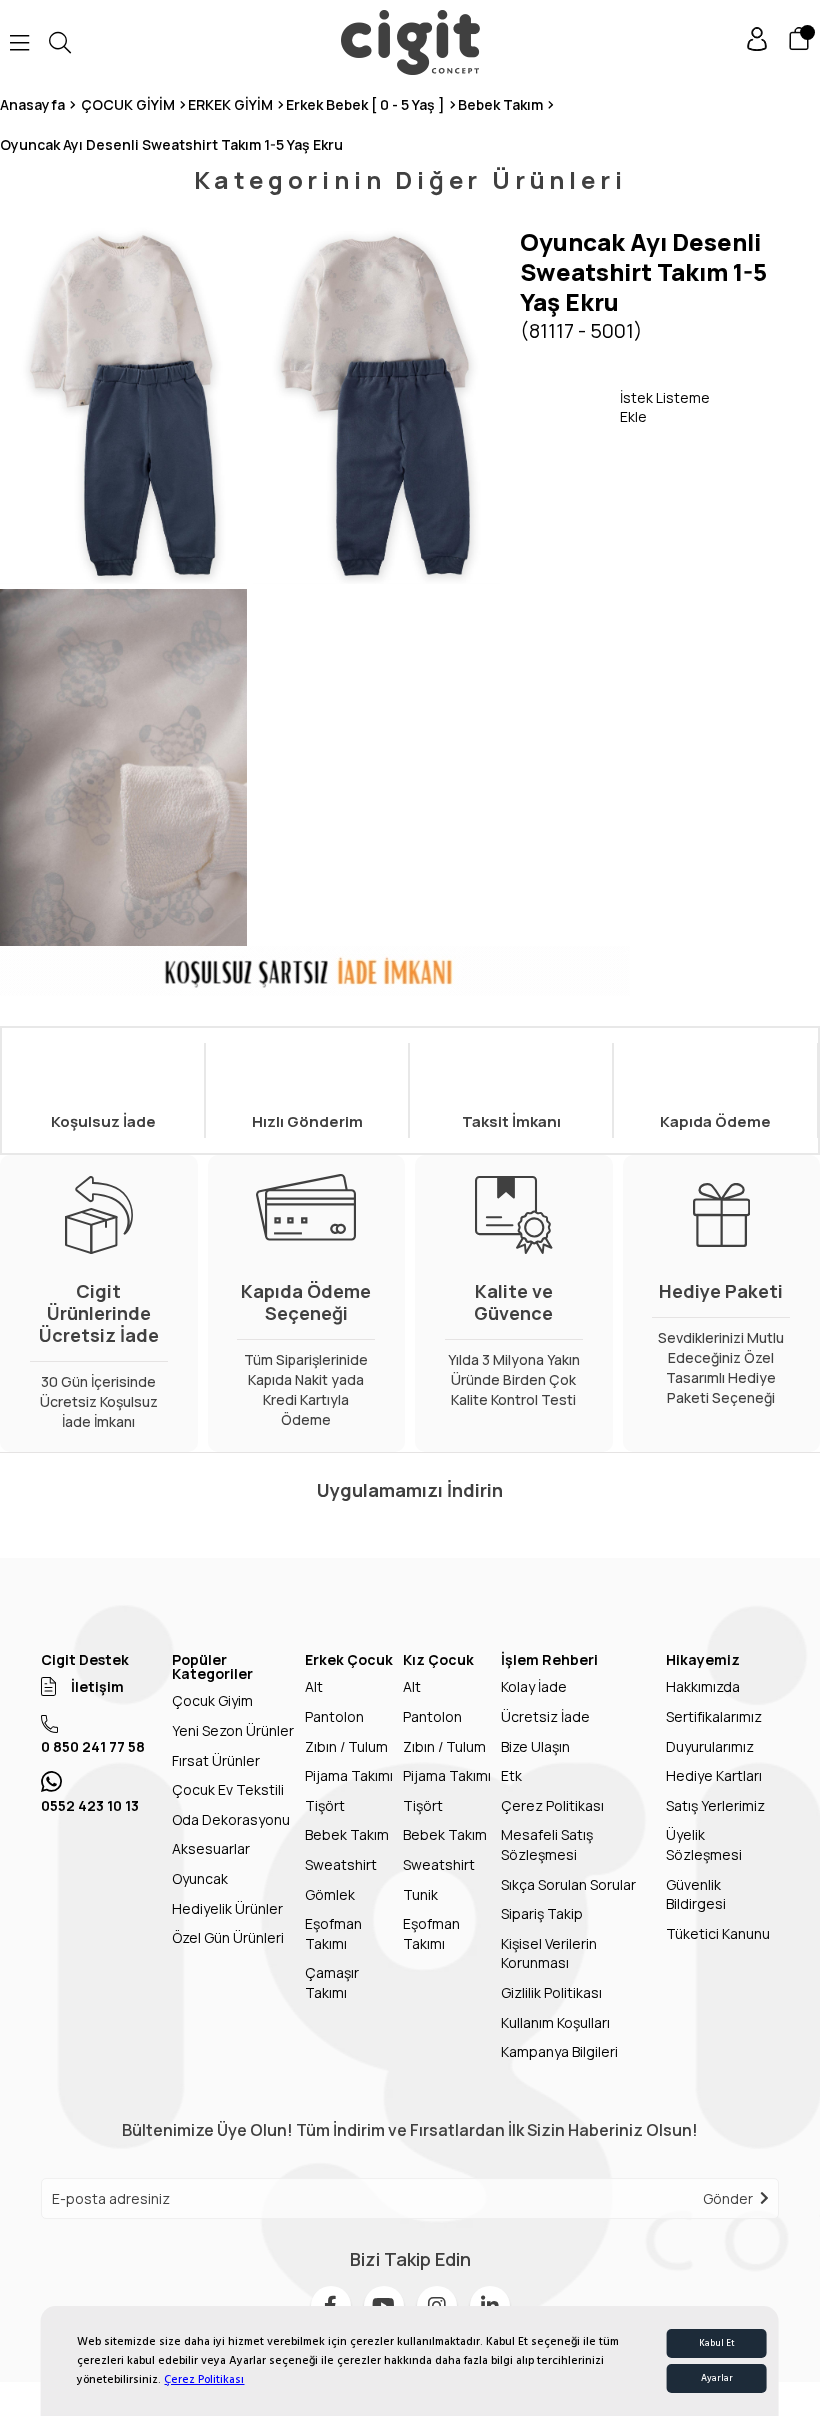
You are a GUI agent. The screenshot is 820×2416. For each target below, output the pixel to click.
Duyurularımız (710, 1746)
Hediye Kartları (714, 1775)
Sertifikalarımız (714, 1716)
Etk (511, 1775)
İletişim (97, 1686)
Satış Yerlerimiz (715, 1805)
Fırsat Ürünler (216, 1760)
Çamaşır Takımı (332, 1982)
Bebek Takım (347, 1834)
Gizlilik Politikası (551, 1992)
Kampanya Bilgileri (559, 2051)
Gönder (728, 2198)
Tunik (420, 1894)
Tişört (325, 1805)
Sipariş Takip (542, 1913)
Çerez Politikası (204, 2379)
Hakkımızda (703, 1686)
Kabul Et (717, 2343)
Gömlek (330, 1894)
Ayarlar (717, 2378)
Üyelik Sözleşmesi (704, 1844)
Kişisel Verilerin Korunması (549, 1953)
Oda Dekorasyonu (231, 1819)
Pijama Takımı (349, 1775)
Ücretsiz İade (545, 1716)
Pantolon (334, 1716)
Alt (314, 1686)
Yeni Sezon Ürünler (233, 1730)
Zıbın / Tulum (346, 1746)
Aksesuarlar (211, 1848)
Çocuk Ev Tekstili (228, 1789)
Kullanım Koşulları (555, 2022)
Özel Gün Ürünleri (228, 1937)
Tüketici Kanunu (718, 1933)
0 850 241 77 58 (93, 1746)
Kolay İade (534, 1686)
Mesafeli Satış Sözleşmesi (547, 1844)
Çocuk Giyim (212, 1700)
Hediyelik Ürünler (227, 1908)
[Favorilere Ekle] (570, 407)
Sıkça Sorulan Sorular (568, 1884)
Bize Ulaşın (535, 1746)
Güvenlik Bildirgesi (696, 1894)
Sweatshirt (341, 1864)
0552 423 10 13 (90, 1805)
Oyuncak (200, 1878)
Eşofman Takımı (333, 1933)
